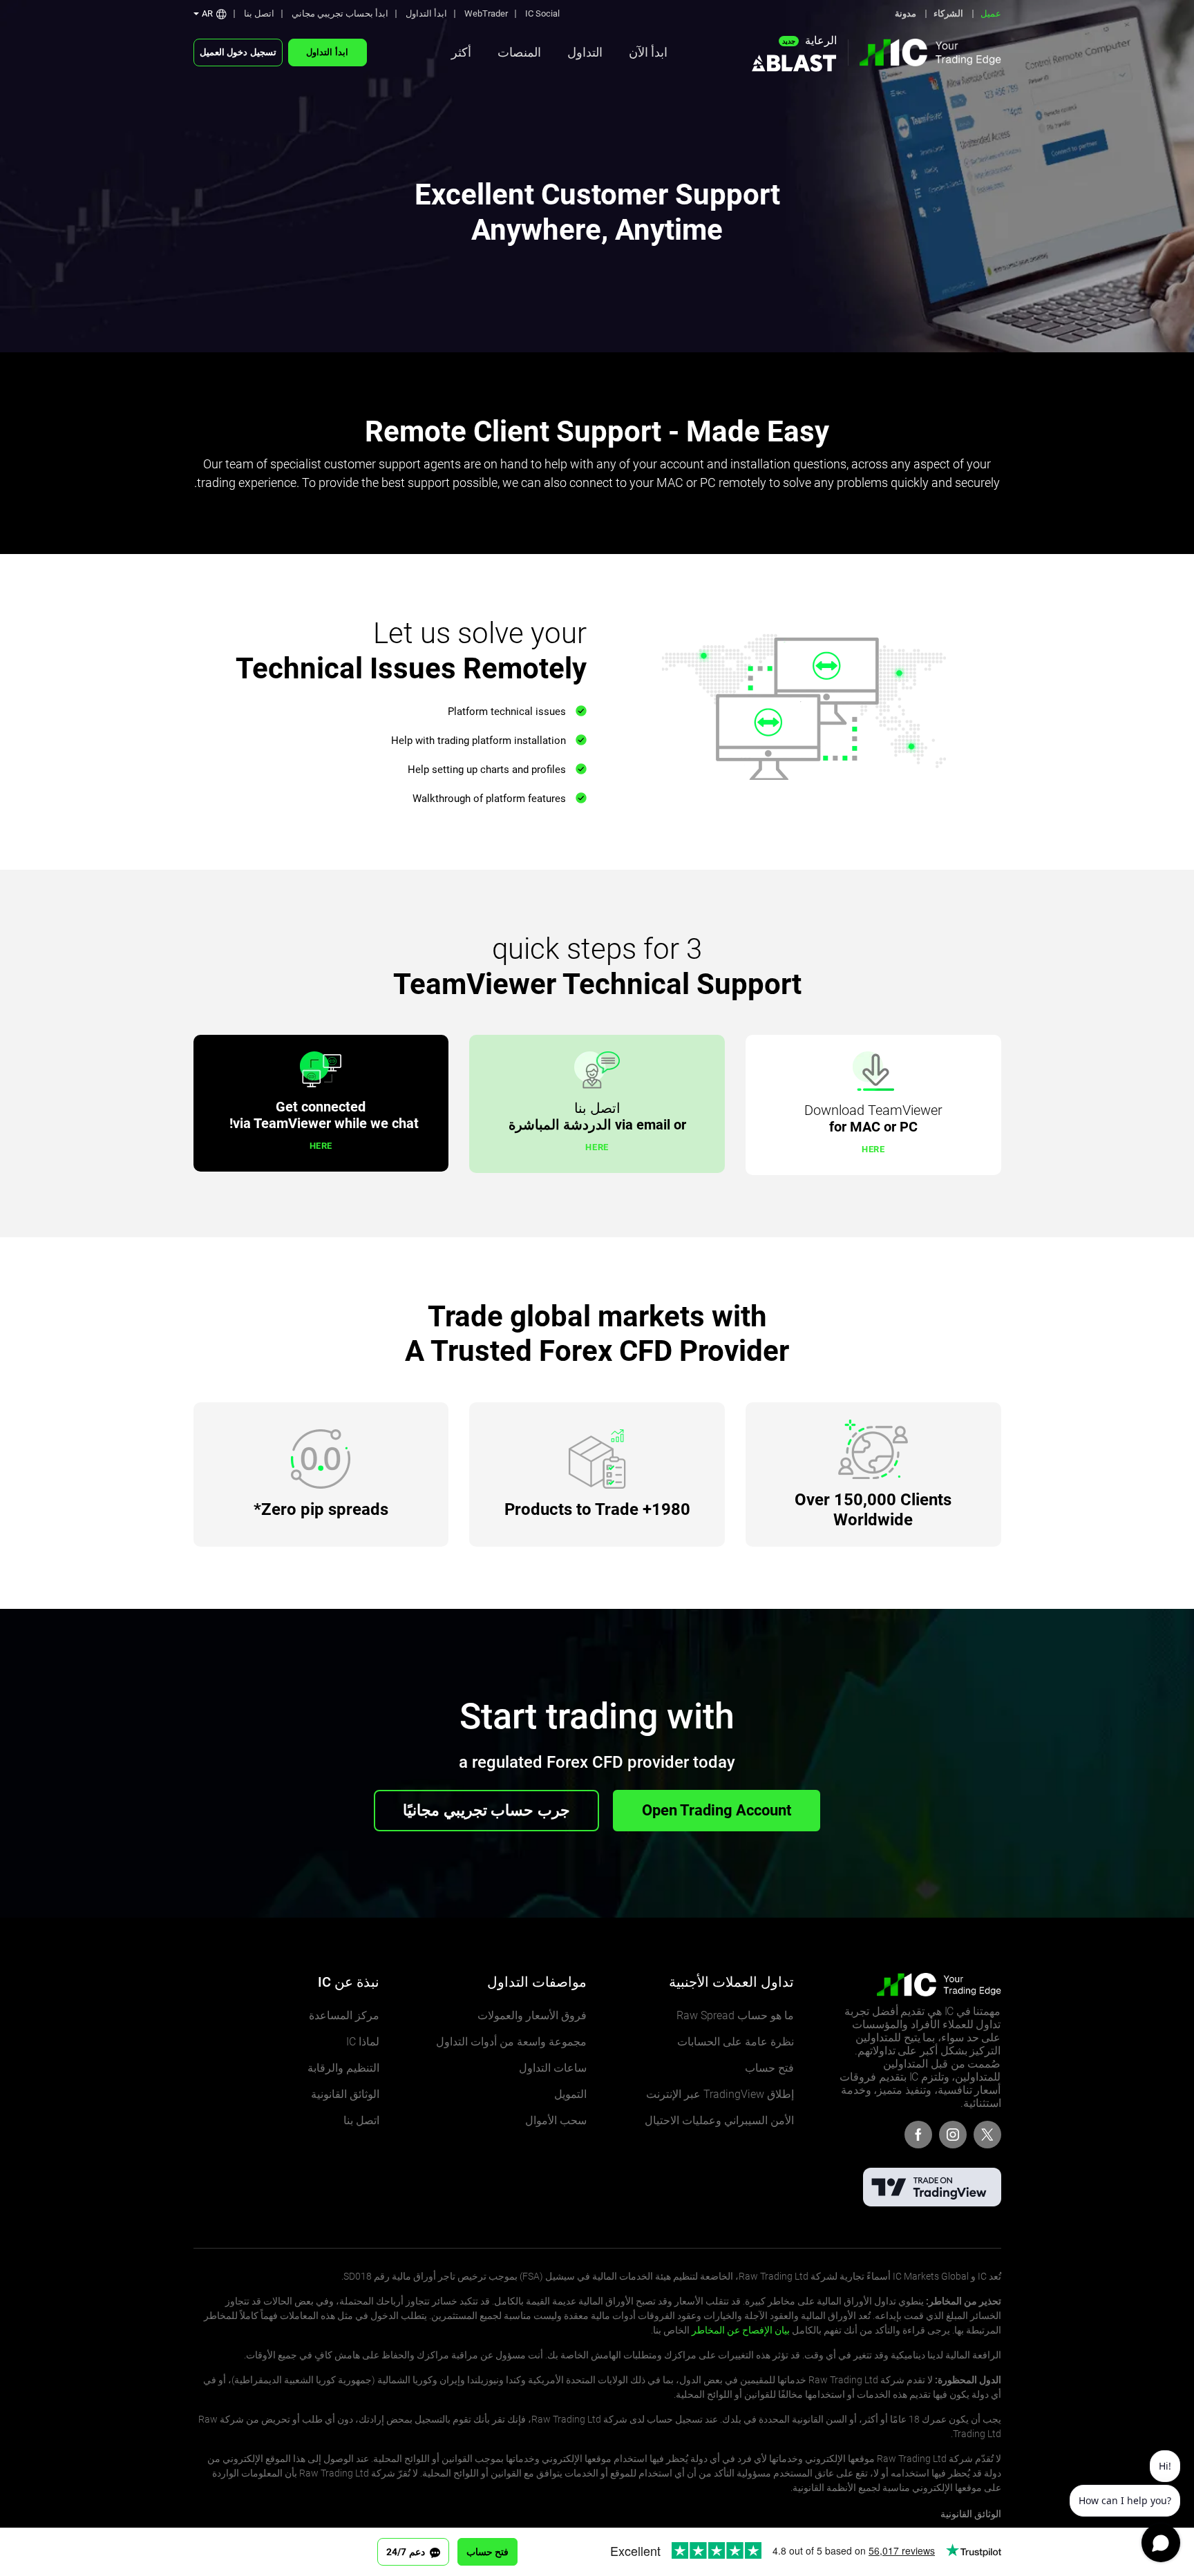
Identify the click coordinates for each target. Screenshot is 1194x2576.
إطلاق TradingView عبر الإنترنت (720, 2094)
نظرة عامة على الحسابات (736, 2042)
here (873, 1149)
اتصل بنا (259, 13)
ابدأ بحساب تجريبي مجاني (340, 13)
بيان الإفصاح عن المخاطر (741, 2330)
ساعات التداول (553, 2068)
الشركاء (948, 13)
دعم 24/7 (407, 2552)
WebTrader (486, 13)
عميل (991, 13)
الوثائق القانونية (345, 2094)
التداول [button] (585, 52)
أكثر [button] (461, 52)
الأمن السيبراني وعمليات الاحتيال (719, 2120)
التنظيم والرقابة (343, 2068)
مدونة (906, 13)
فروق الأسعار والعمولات (532, 2015)
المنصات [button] (519, 52)
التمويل (570, 2094)
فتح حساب (769, 2068)
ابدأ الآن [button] (648, 52)
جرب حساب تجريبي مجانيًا (486, 1810)
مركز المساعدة (344, 2015)
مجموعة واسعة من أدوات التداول (511, 2042)
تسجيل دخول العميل (238, 52)
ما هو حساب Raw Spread (735, 2015)
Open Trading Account (717, 1810)
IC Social (542, 13)
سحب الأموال (556, 2120)
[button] (210, 13)
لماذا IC (363, 2042)
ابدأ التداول (426, 13)
